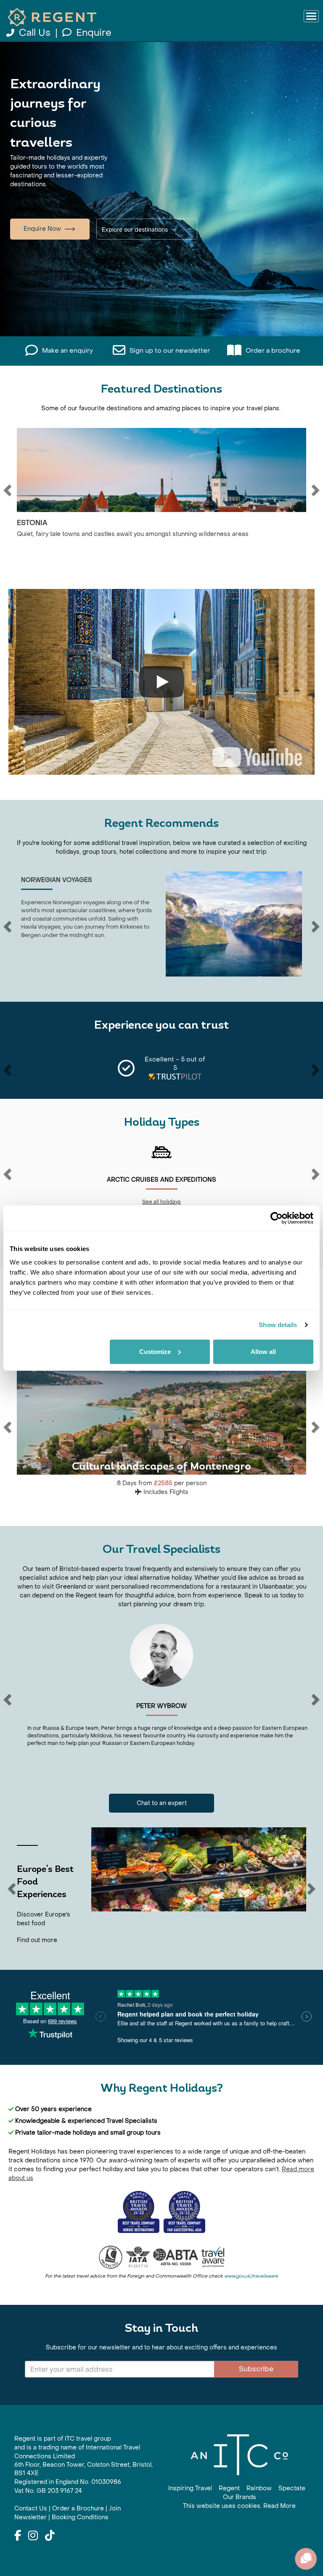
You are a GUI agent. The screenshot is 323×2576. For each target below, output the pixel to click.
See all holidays (220, 1202)
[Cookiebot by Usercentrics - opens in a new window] (277, 1218)
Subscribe (256, 2369)
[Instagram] (33, 2536)
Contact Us (31, 2509)
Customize (155, 1351)
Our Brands (240, 2497)
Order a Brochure (78, 2509)
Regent (229, 2488)
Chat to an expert (162, 1803)
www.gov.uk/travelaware (251, 2276)
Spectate (292, 2488)
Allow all (263, 1351)
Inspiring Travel (190, 2488)
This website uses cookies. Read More (239, 2506)
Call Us (35, 33)
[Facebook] (18, 2536)
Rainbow (259, 2488)
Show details (278, 1325)
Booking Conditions (80, 2517)
